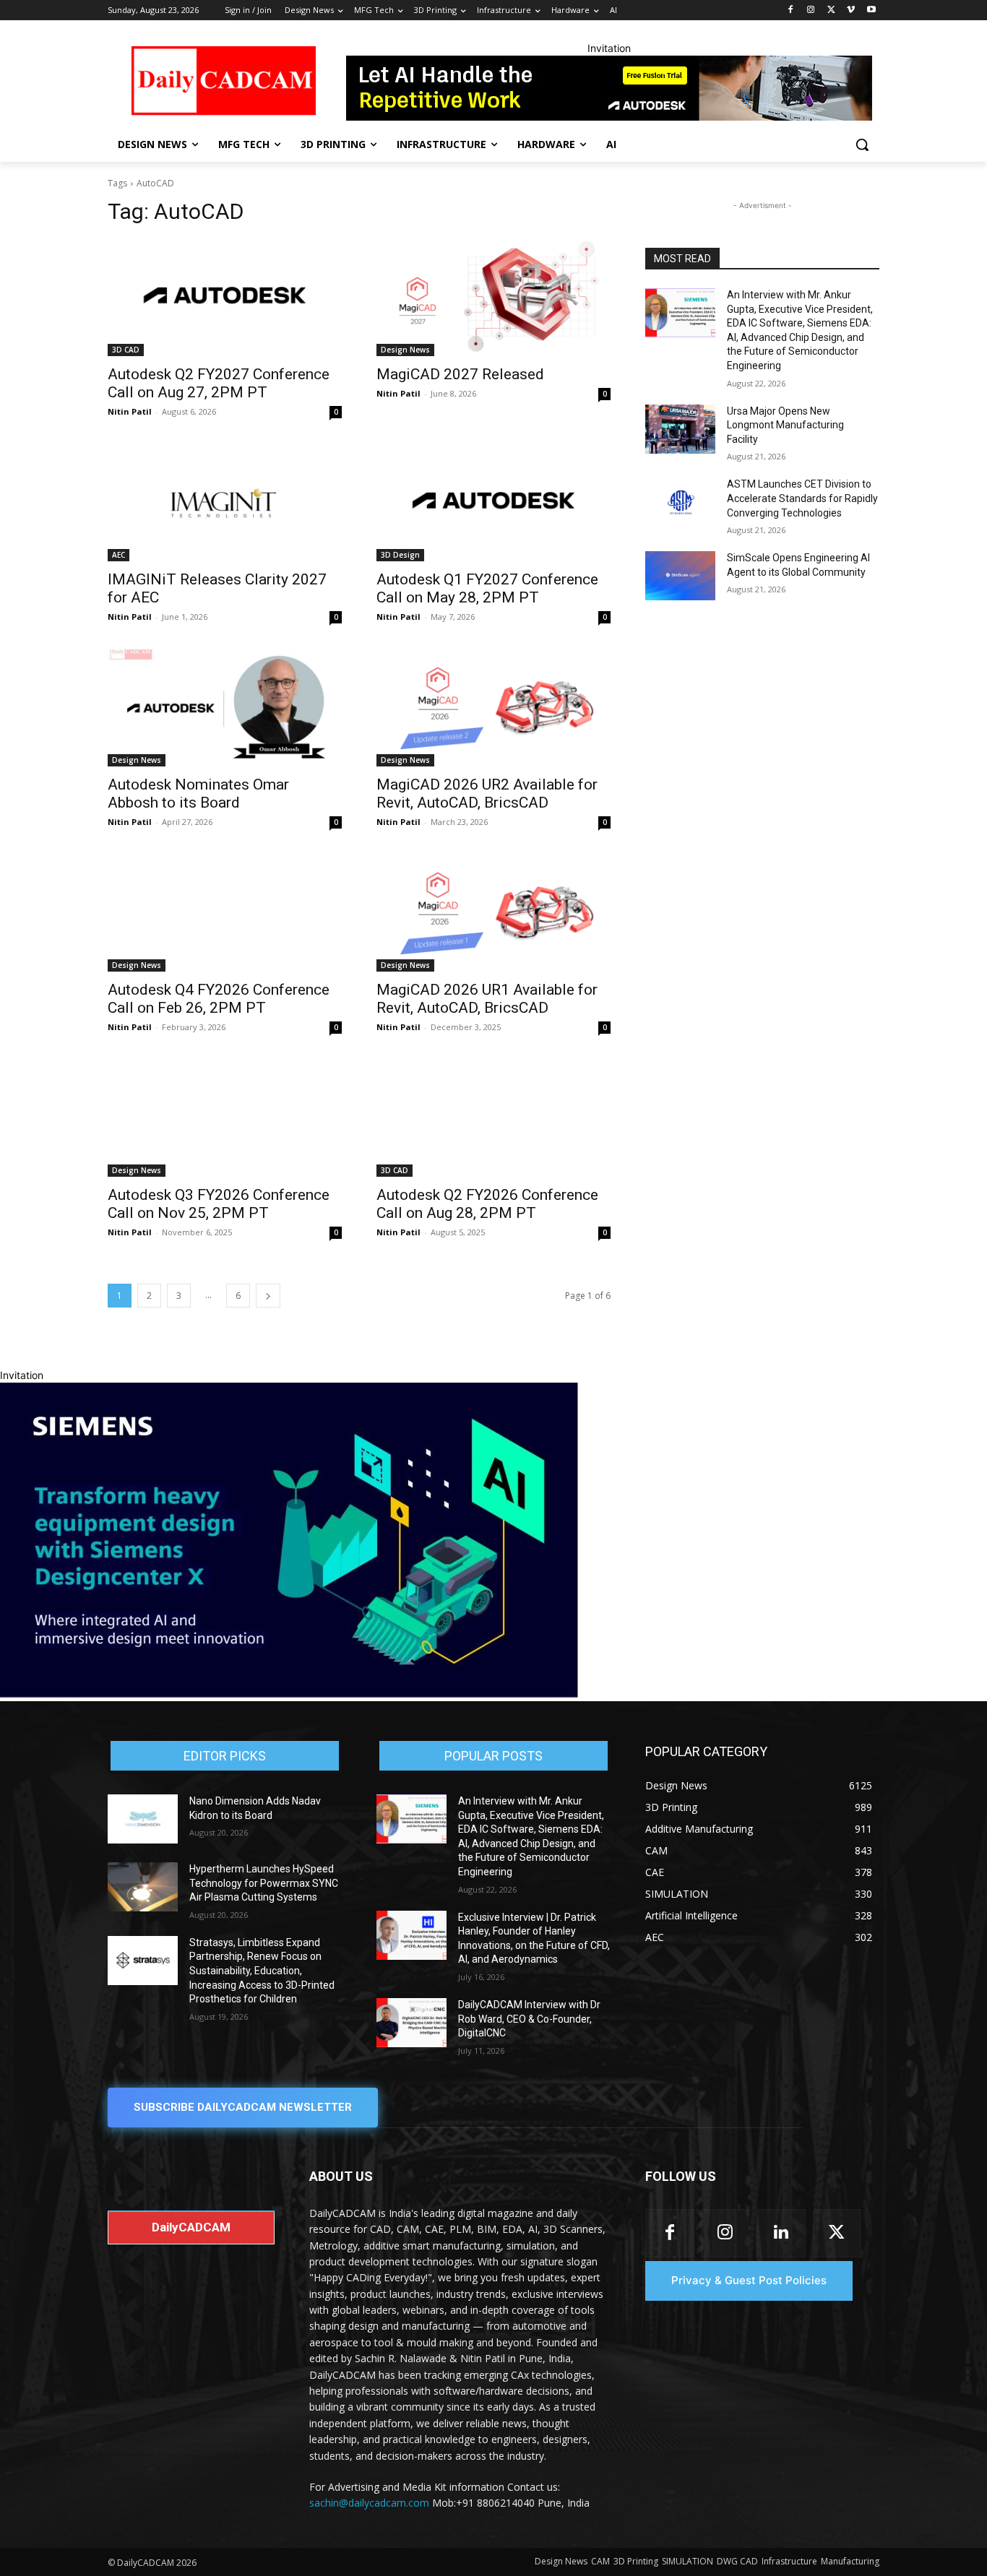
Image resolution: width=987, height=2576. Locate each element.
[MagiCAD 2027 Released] (493, 298)
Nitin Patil (130, 411)
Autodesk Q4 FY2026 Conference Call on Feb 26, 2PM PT (219, 999)
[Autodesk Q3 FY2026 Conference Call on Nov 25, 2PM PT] (225, 1118)
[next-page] (268, 1296)
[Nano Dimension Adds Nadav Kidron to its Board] (143, 1819)
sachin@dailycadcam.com (369, 2503)
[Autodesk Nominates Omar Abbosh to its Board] (225, 708)
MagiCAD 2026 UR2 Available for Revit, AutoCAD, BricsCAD (487, 794)
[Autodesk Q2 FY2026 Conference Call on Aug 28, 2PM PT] (493, 1118)
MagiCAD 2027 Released (460, 374)
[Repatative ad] (609, 88)
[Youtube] (871, 10)
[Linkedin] (781, 2233)
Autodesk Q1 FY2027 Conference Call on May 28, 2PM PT (487, 588)
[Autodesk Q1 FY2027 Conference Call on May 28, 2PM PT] (493, 503)
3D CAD (126, 350)
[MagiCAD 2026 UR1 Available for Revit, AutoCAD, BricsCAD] (493, 913)
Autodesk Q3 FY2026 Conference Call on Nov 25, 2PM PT (219, 1204)
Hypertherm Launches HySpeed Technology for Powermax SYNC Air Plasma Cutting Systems (264, 1883)
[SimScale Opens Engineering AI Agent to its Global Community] (680, 576)
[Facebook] (791, 10)
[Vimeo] (851, 10)
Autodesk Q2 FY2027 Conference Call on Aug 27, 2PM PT (219, 383)
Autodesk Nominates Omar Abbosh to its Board (198, 794)
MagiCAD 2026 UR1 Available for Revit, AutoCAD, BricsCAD (487, 999)
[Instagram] (811, 10)
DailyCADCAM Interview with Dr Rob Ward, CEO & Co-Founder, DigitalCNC (529, 2019)
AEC (118, 555)
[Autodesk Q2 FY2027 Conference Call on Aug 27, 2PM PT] (225, 298)
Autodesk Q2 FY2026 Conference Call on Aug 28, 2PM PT (487, 1204)
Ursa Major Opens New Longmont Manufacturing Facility (785, 425)
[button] (862, 144)
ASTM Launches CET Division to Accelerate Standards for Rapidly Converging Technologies (802, 498)
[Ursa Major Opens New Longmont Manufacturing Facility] (680, 429)
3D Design (400, 555)
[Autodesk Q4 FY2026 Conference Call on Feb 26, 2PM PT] (225, 913)
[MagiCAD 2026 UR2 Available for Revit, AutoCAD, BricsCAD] (493, 708)
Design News (405, 350)
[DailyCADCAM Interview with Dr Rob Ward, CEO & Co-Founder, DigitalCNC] (411, 2023)
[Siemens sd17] (289, 1694)
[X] (831, 10)
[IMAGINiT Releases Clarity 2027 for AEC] (225, 503)
